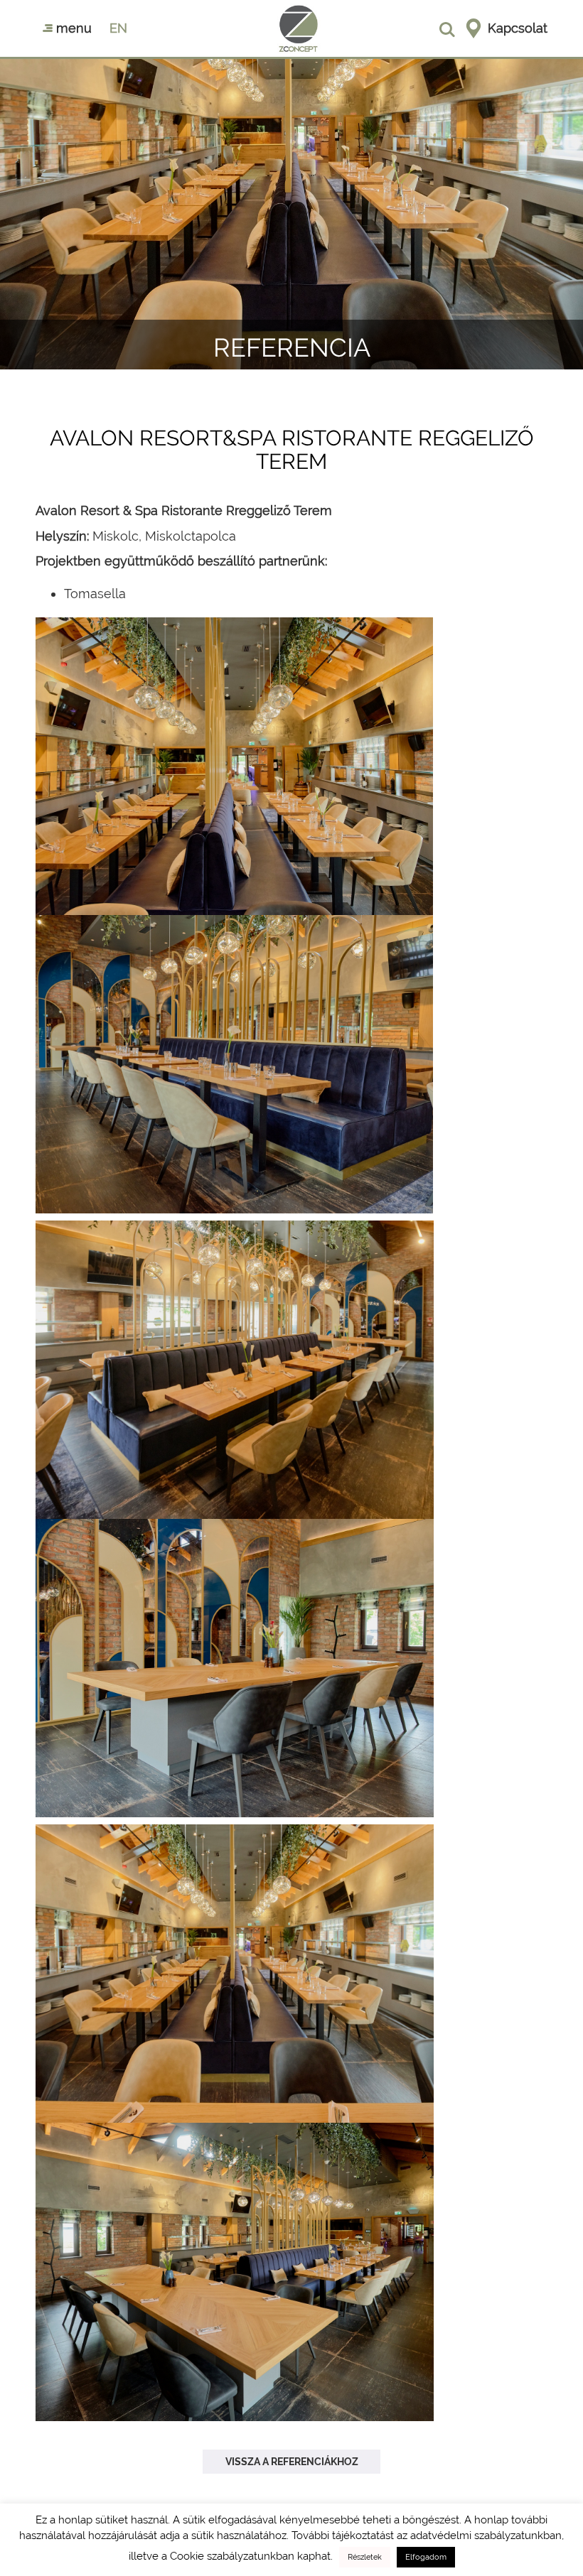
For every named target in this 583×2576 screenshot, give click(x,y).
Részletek (365, 2557)
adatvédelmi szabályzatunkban (486, 2536)
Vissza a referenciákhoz (292, 2462)
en (118, 28)
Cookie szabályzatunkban (232, 2556)
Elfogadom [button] (426, 2557)
